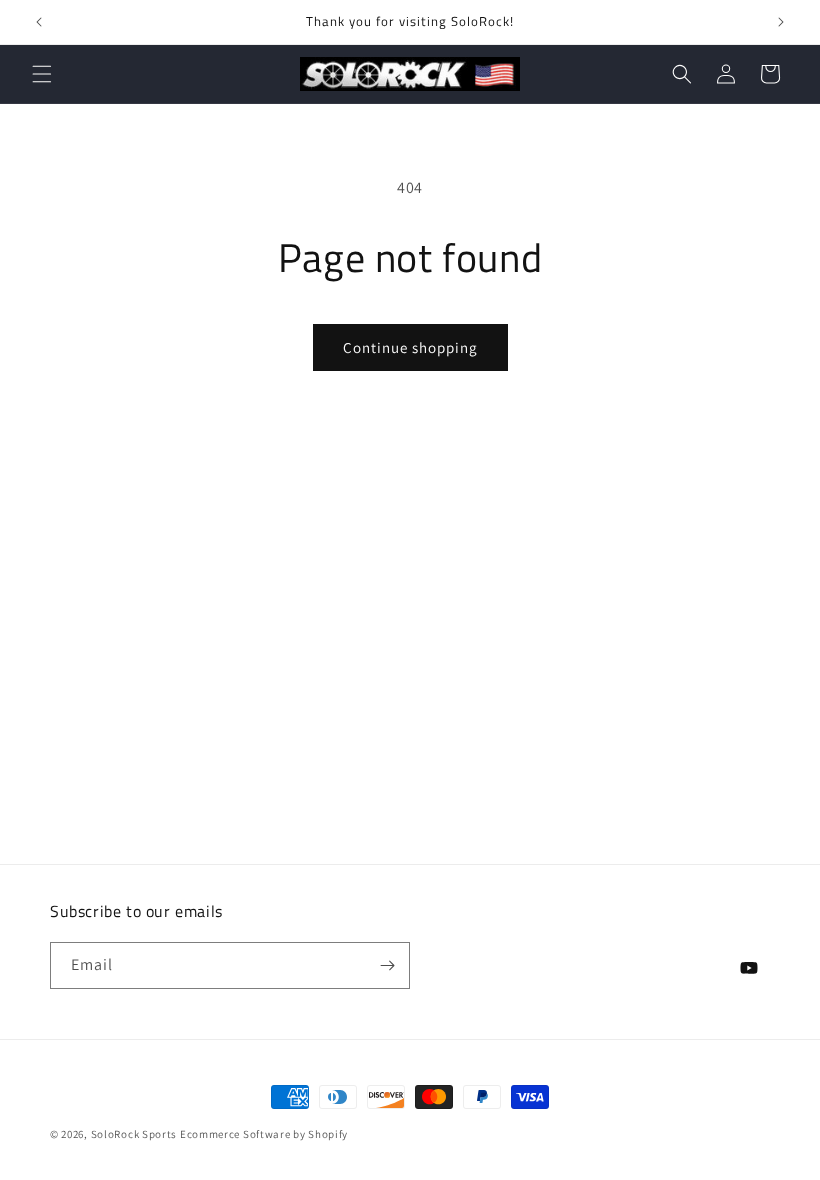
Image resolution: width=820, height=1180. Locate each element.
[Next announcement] (781, 22)
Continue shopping (410, 347)
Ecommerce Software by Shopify (264, 1134)
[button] (42, 74)
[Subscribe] (387, 965)
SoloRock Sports (135, 1134)
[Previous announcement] (39, 22)
